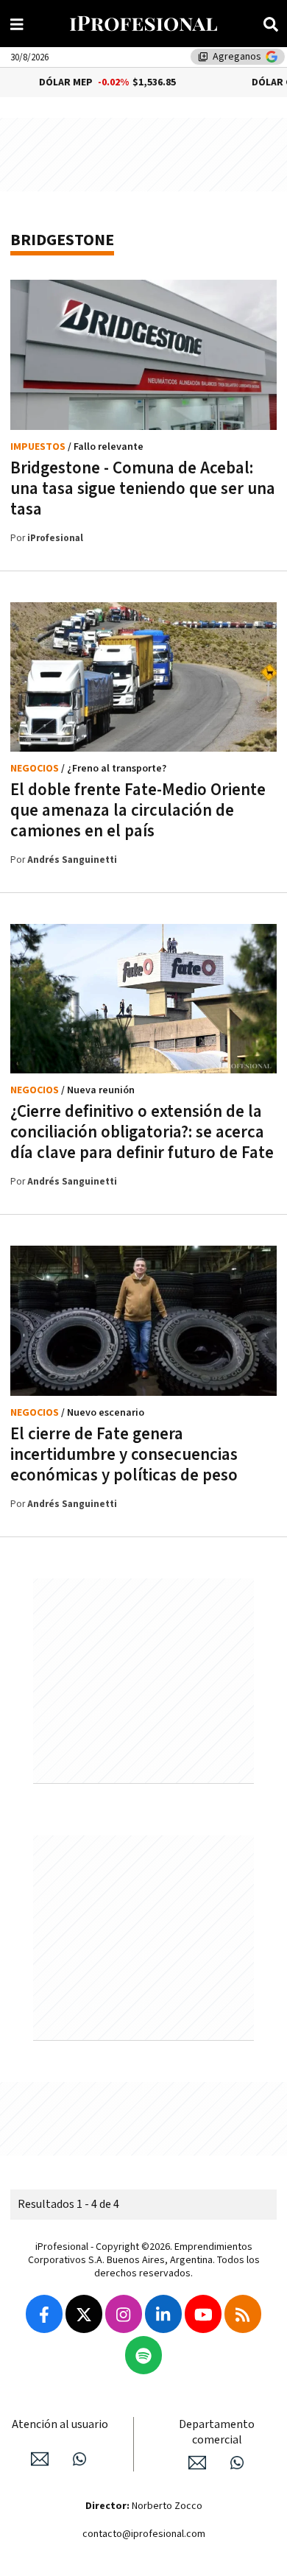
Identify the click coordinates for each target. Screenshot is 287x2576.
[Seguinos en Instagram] (124, 2314)
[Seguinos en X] (84, 2314)
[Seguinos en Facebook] (44, 2314)
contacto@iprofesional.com (144, 2534)
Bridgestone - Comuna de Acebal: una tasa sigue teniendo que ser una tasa (143, 489)
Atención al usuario (60, 2425)
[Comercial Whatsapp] (237, 2463)
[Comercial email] (197, 2463)
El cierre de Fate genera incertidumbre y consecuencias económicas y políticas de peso (124, 1455)
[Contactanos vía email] (40, 2459)
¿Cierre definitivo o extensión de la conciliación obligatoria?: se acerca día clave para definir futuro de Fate (142, 1132)
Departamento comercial (217, 2432)
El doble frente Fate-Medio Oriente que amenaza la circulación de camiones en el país (138, 811)
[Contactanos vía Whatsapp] (79, 2459)
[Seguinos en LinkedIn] (163, 2314)
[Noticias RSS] (243, 2314)
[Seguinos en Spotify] (143, 2355)
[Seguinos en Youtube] (203, 2314)
